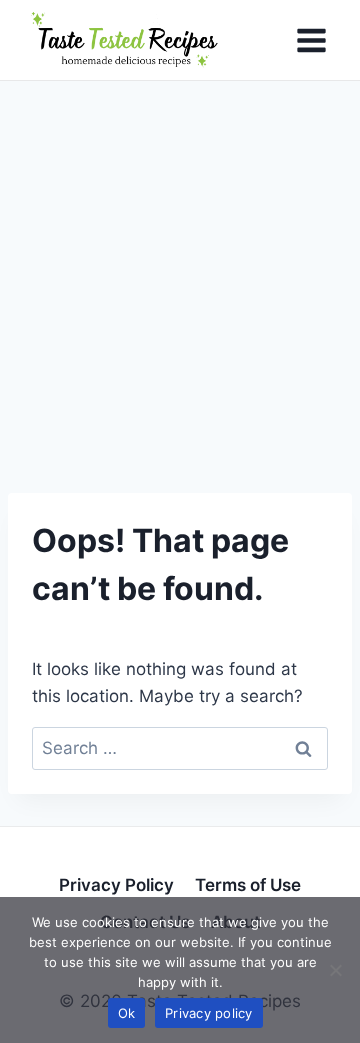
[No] (335, 970)
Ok (127, 1013)
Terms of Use (248, 885)
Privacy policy (209, 1013)
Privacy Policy (116, 885)
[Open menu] (311, 40)
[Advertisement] (180, 271)
